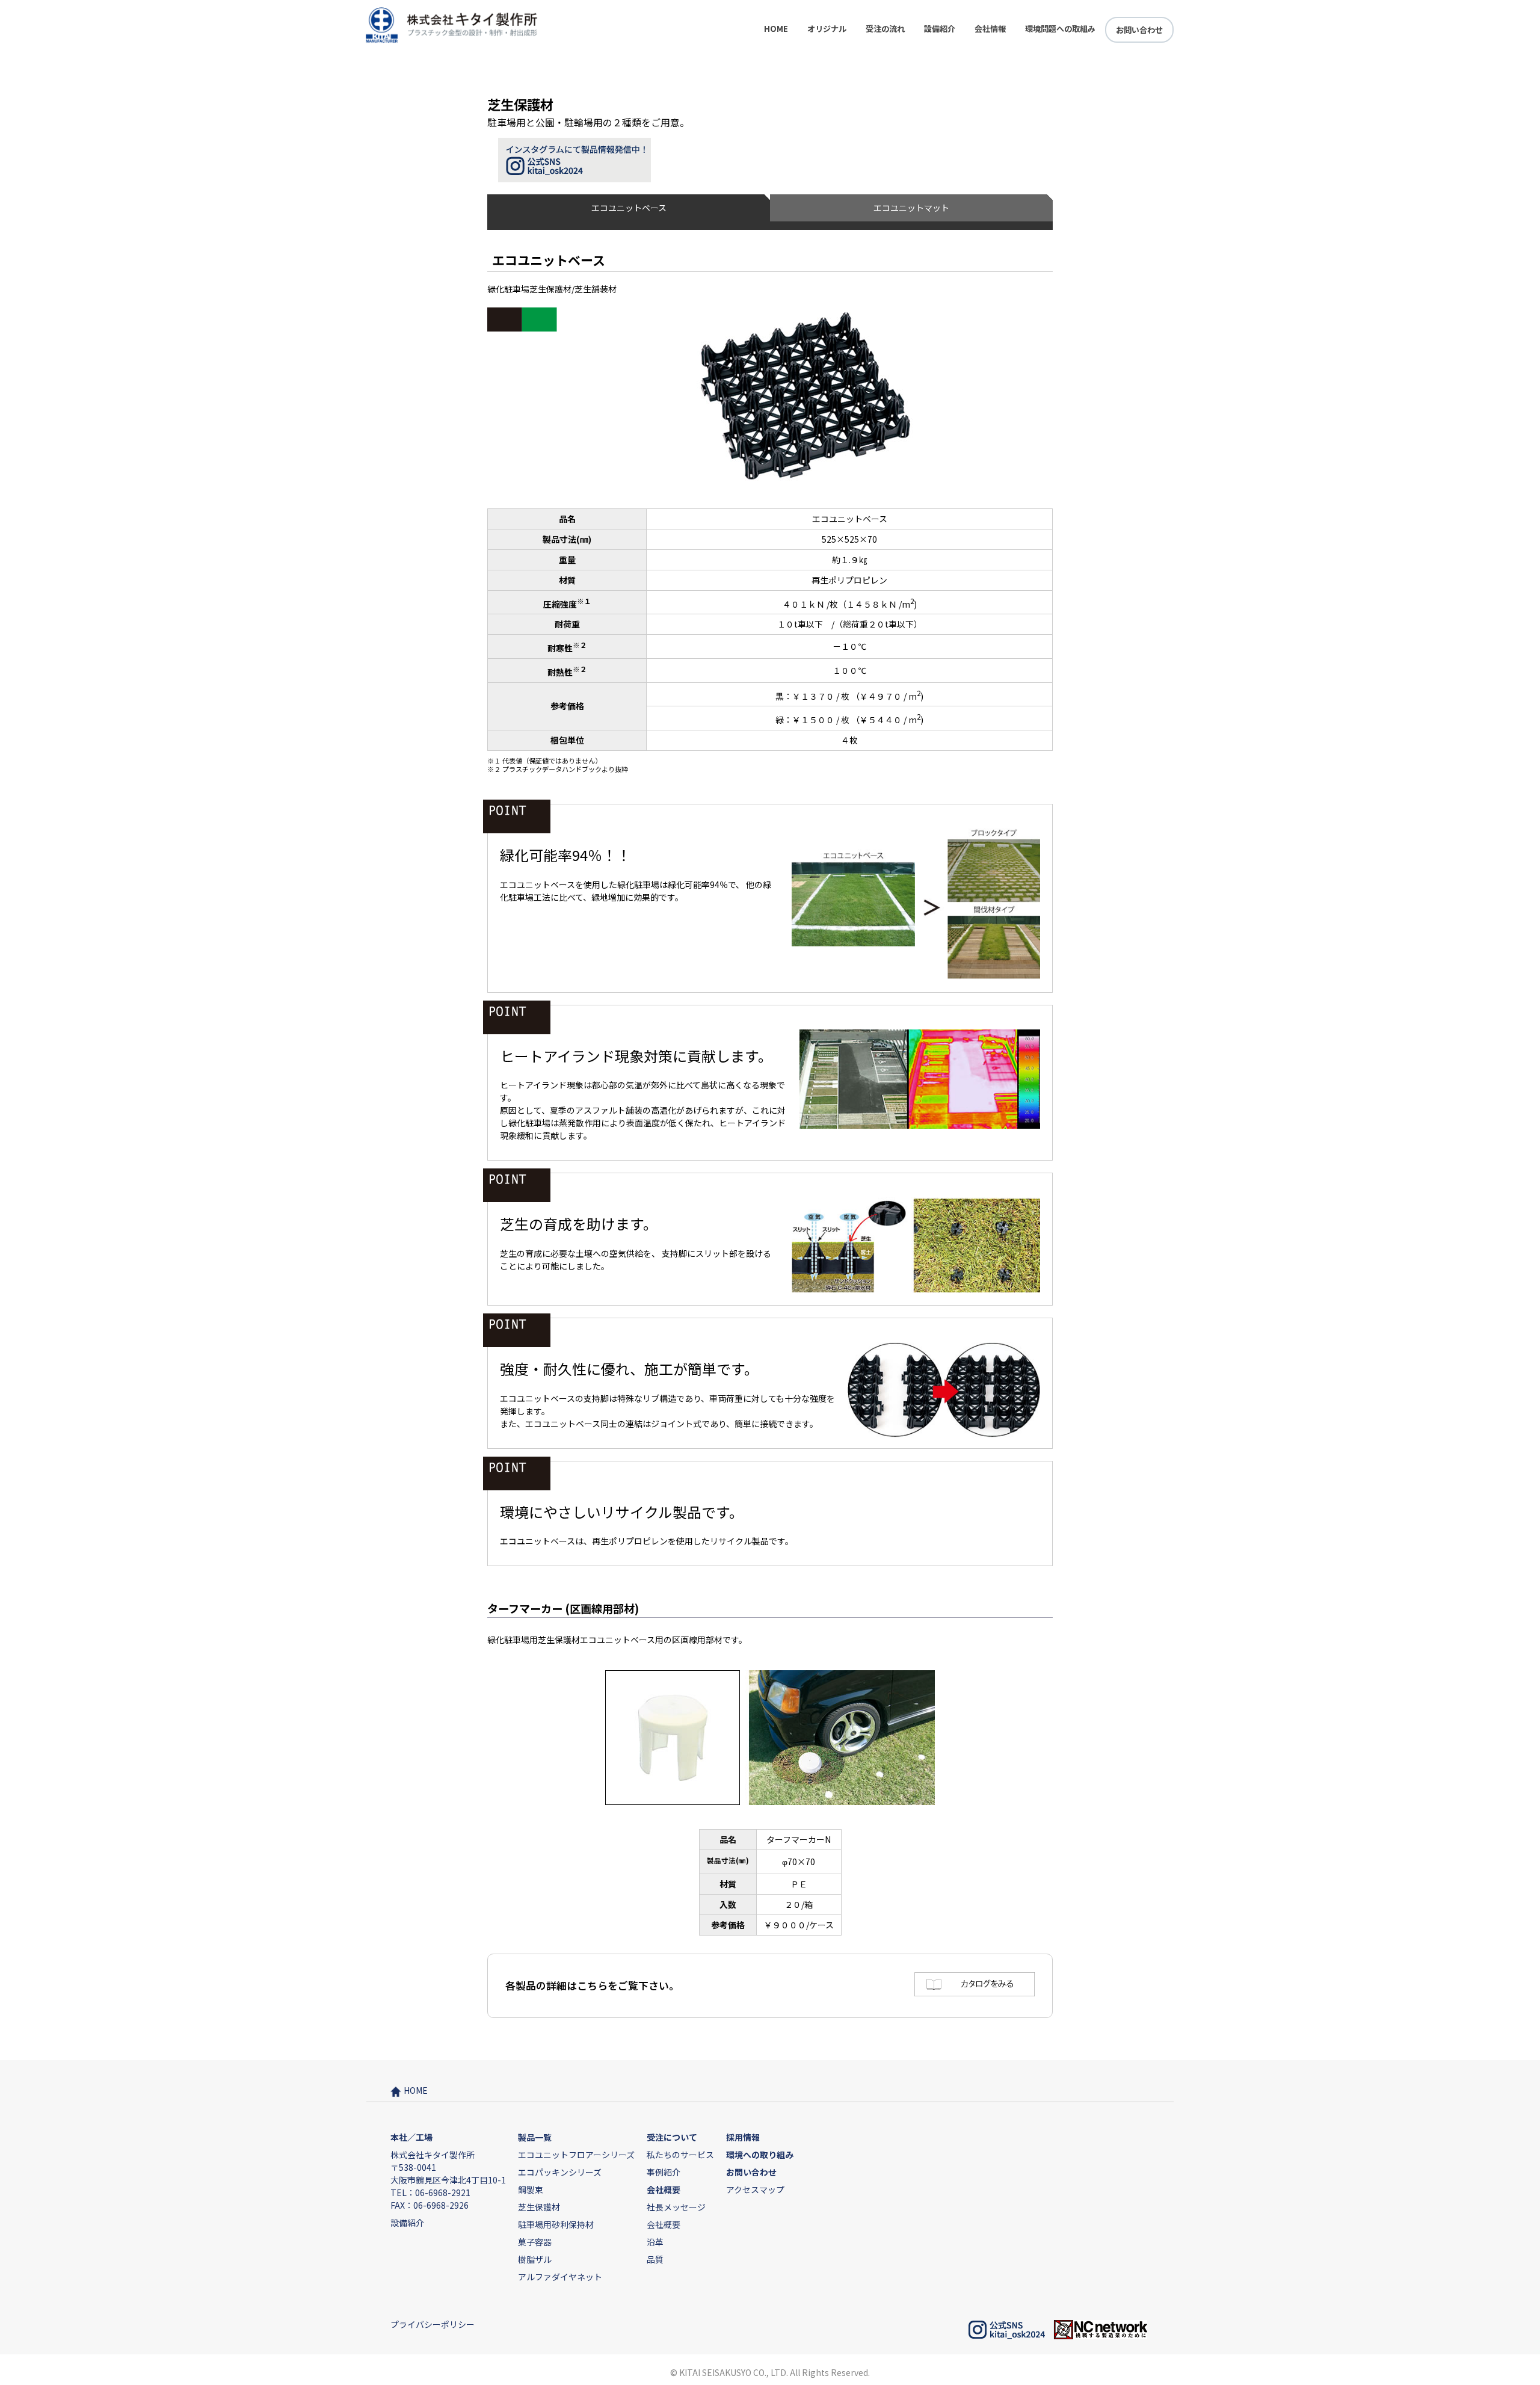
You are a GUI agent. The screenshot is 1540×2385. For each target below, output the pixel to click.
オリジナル (827, 29)
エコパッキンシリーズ (560, 2172)
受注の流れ (885, 29)
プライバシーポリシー (433, 2324)
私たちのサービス (680, 2155)
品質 (655, 2259)
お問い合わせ (1139, 30)
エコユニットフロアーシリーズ (576, 2155)
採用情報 (743, 2137)
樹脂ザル (535, 2259)
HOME (776, 29)
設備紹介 (940, 29)
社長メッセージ (676, 2207)
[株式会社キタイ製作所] (452, 40)
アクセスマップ (755, 2189)
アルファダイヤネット (560, 2277)
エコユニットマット (911, 208)
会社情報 (990, 29)
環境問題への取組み (1060, 29)
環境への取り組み (760, 2155)
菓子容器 (535, 2242)
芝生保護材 (539, 2207)
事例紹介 (664, 2172)
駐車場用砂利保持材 (556, 2224)
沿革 (655, 2242)
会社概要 (664, 2224)
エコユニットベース (629, 208)
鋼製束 (531, 2189)
